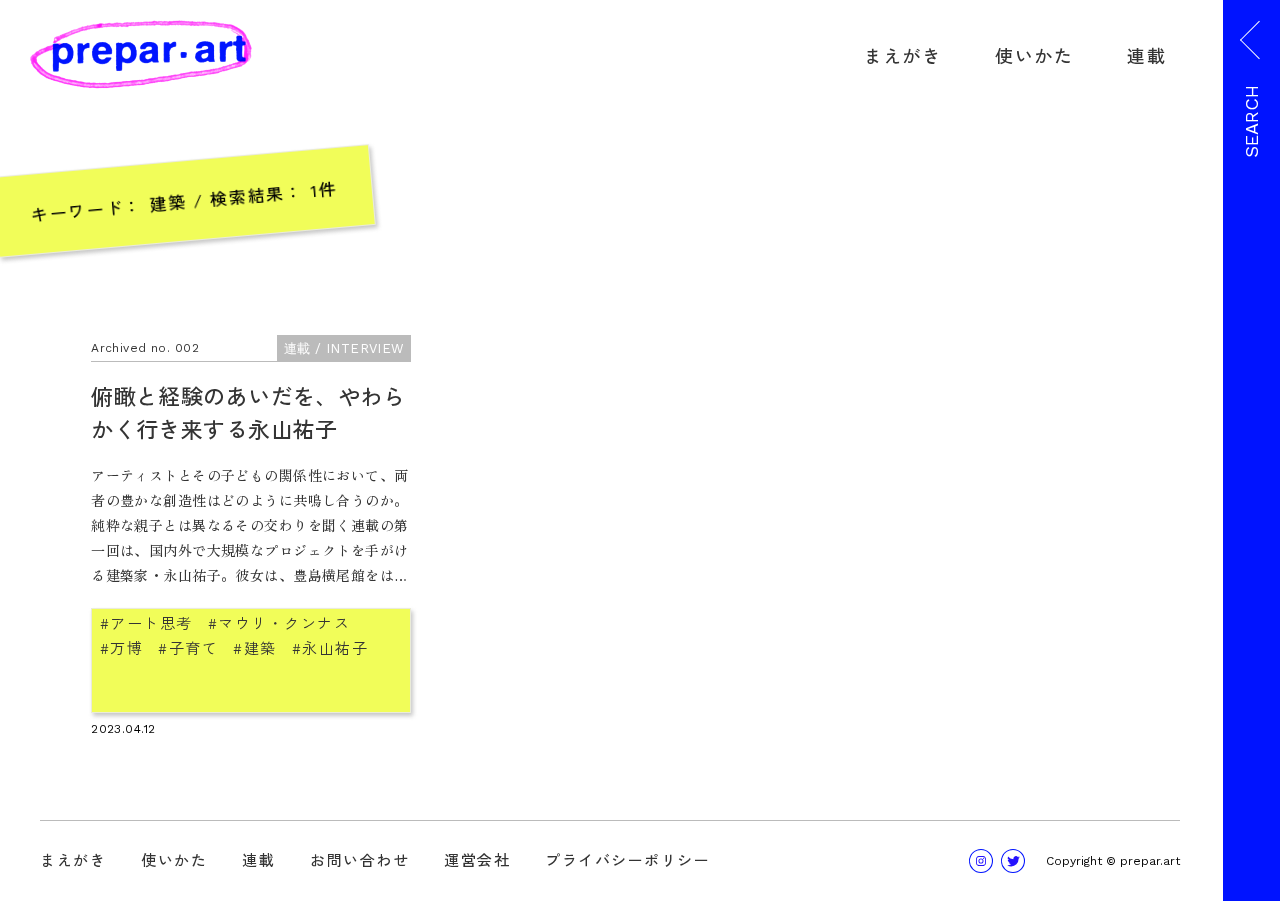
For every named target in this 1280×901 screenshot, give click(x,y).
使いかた (1034, 55)
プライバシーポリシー (627, 859)
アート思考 (151, 622)
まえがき (903, 55)
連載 (1146, 55)
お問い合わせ (359, 859)
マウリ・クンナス (284, 622)
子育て (193, 647)
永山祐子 (335, 647)
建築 (260, 647)
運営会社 (477, 859)
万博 (126, 647)
